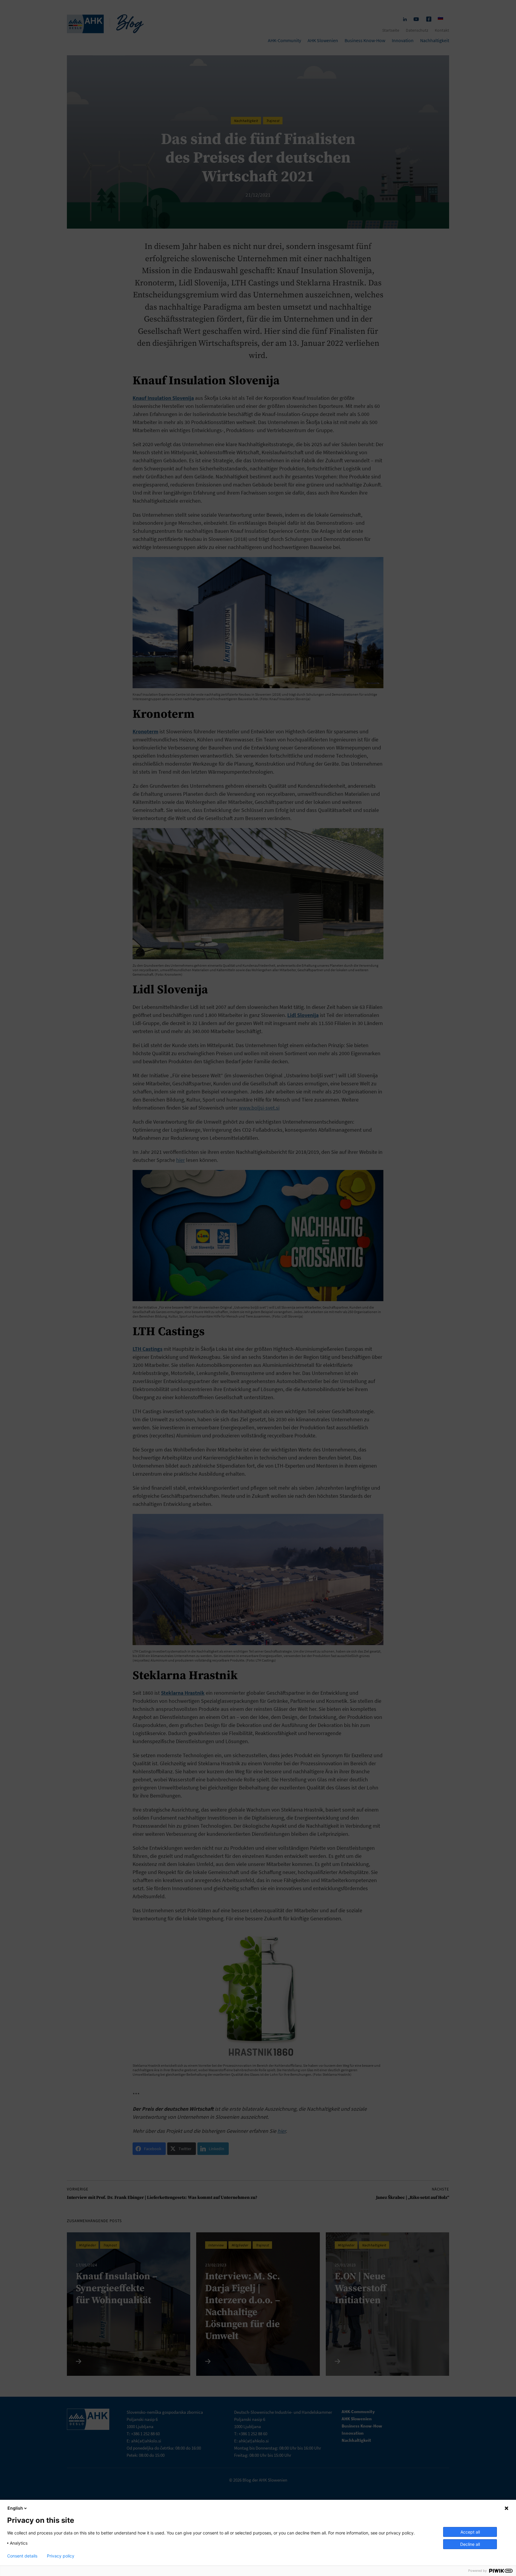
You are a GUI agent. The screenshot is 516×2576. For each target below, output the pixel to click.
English (15, 2508)
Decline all (470, 2544)
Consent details (22, 2556)
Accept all (470, 2532)
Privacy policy (61, 2556)
